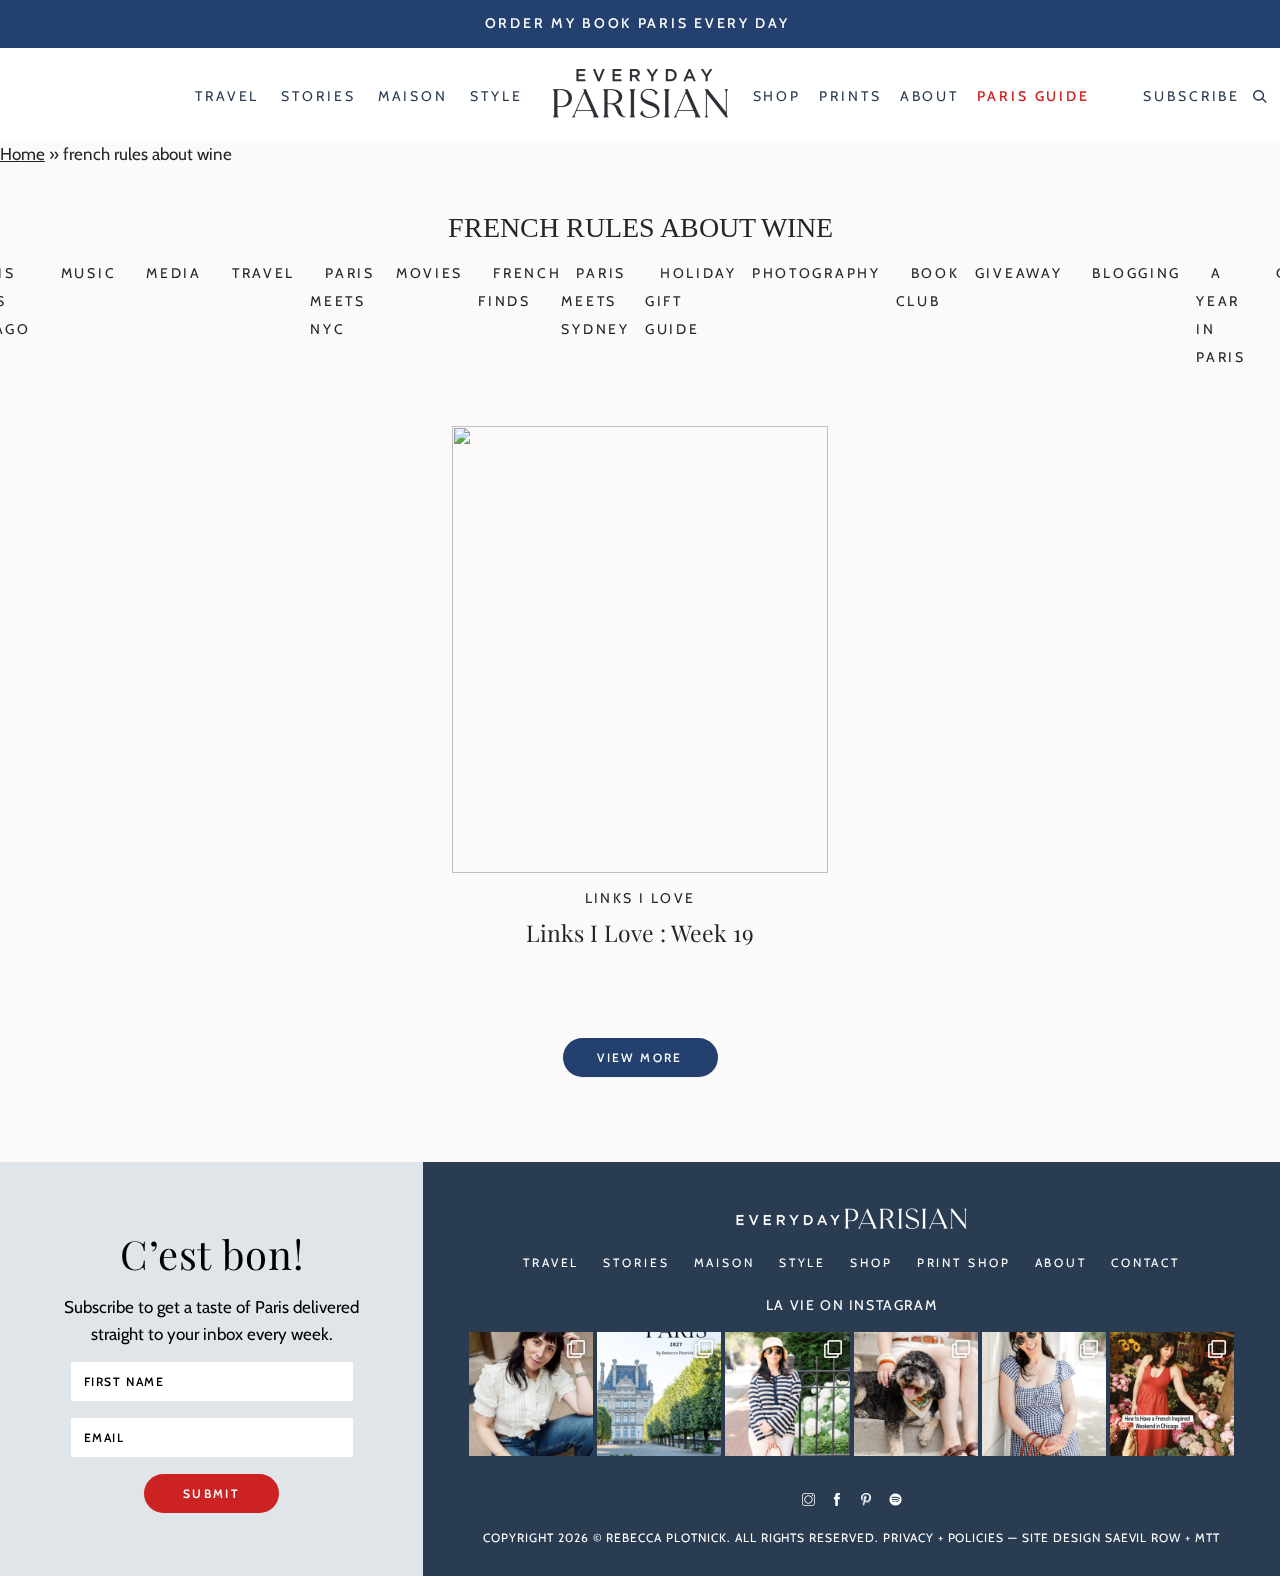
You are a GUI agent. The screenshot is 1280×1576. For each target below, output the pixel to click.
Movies (429, 273)
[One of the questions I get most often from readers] (1172, 1394)
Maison (724, 1262)
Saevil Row (1143, 1537)
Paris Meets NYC (342, 301)
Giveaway (1019, 273)
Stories (636, 1262)
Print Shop (964, 1262)
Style (802, 1262)
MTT (1207, 1537)
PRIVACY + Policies (943, 1537)
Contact (1145, 1262)
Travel (263, 273)
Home (22, 154)
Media (174, 273)
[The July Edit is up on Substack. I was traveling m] (1044, 1394)
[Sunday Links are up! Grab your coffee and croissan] (531, 1394)
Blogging (1136, 273)
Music (89, 273)
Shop (871, 1262)
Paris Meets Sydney (595, 301)
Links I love (640, 898)
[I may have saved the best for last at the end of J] (916, 1394)
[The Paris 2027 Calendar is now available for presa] (659, 1394)
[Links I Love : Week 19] (640, 867)
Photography (816, 273)
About (1061, 1262)
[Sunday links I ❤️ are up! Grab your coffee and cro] (787, 1394)
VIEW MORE (640, 1057)
